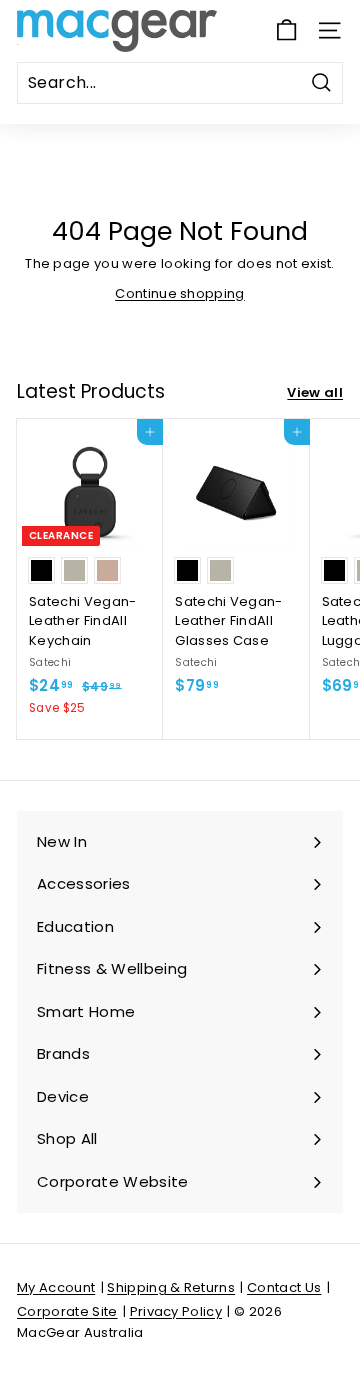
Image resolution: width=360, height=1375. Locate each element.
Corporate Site (67, 1311)
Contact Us (284, 1287)
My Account (56, 1287)
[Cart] (286, 30)
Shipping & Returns (171, 1287)
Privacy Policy (176, 1311)
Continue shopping (180, 293)
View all (315, 392)
